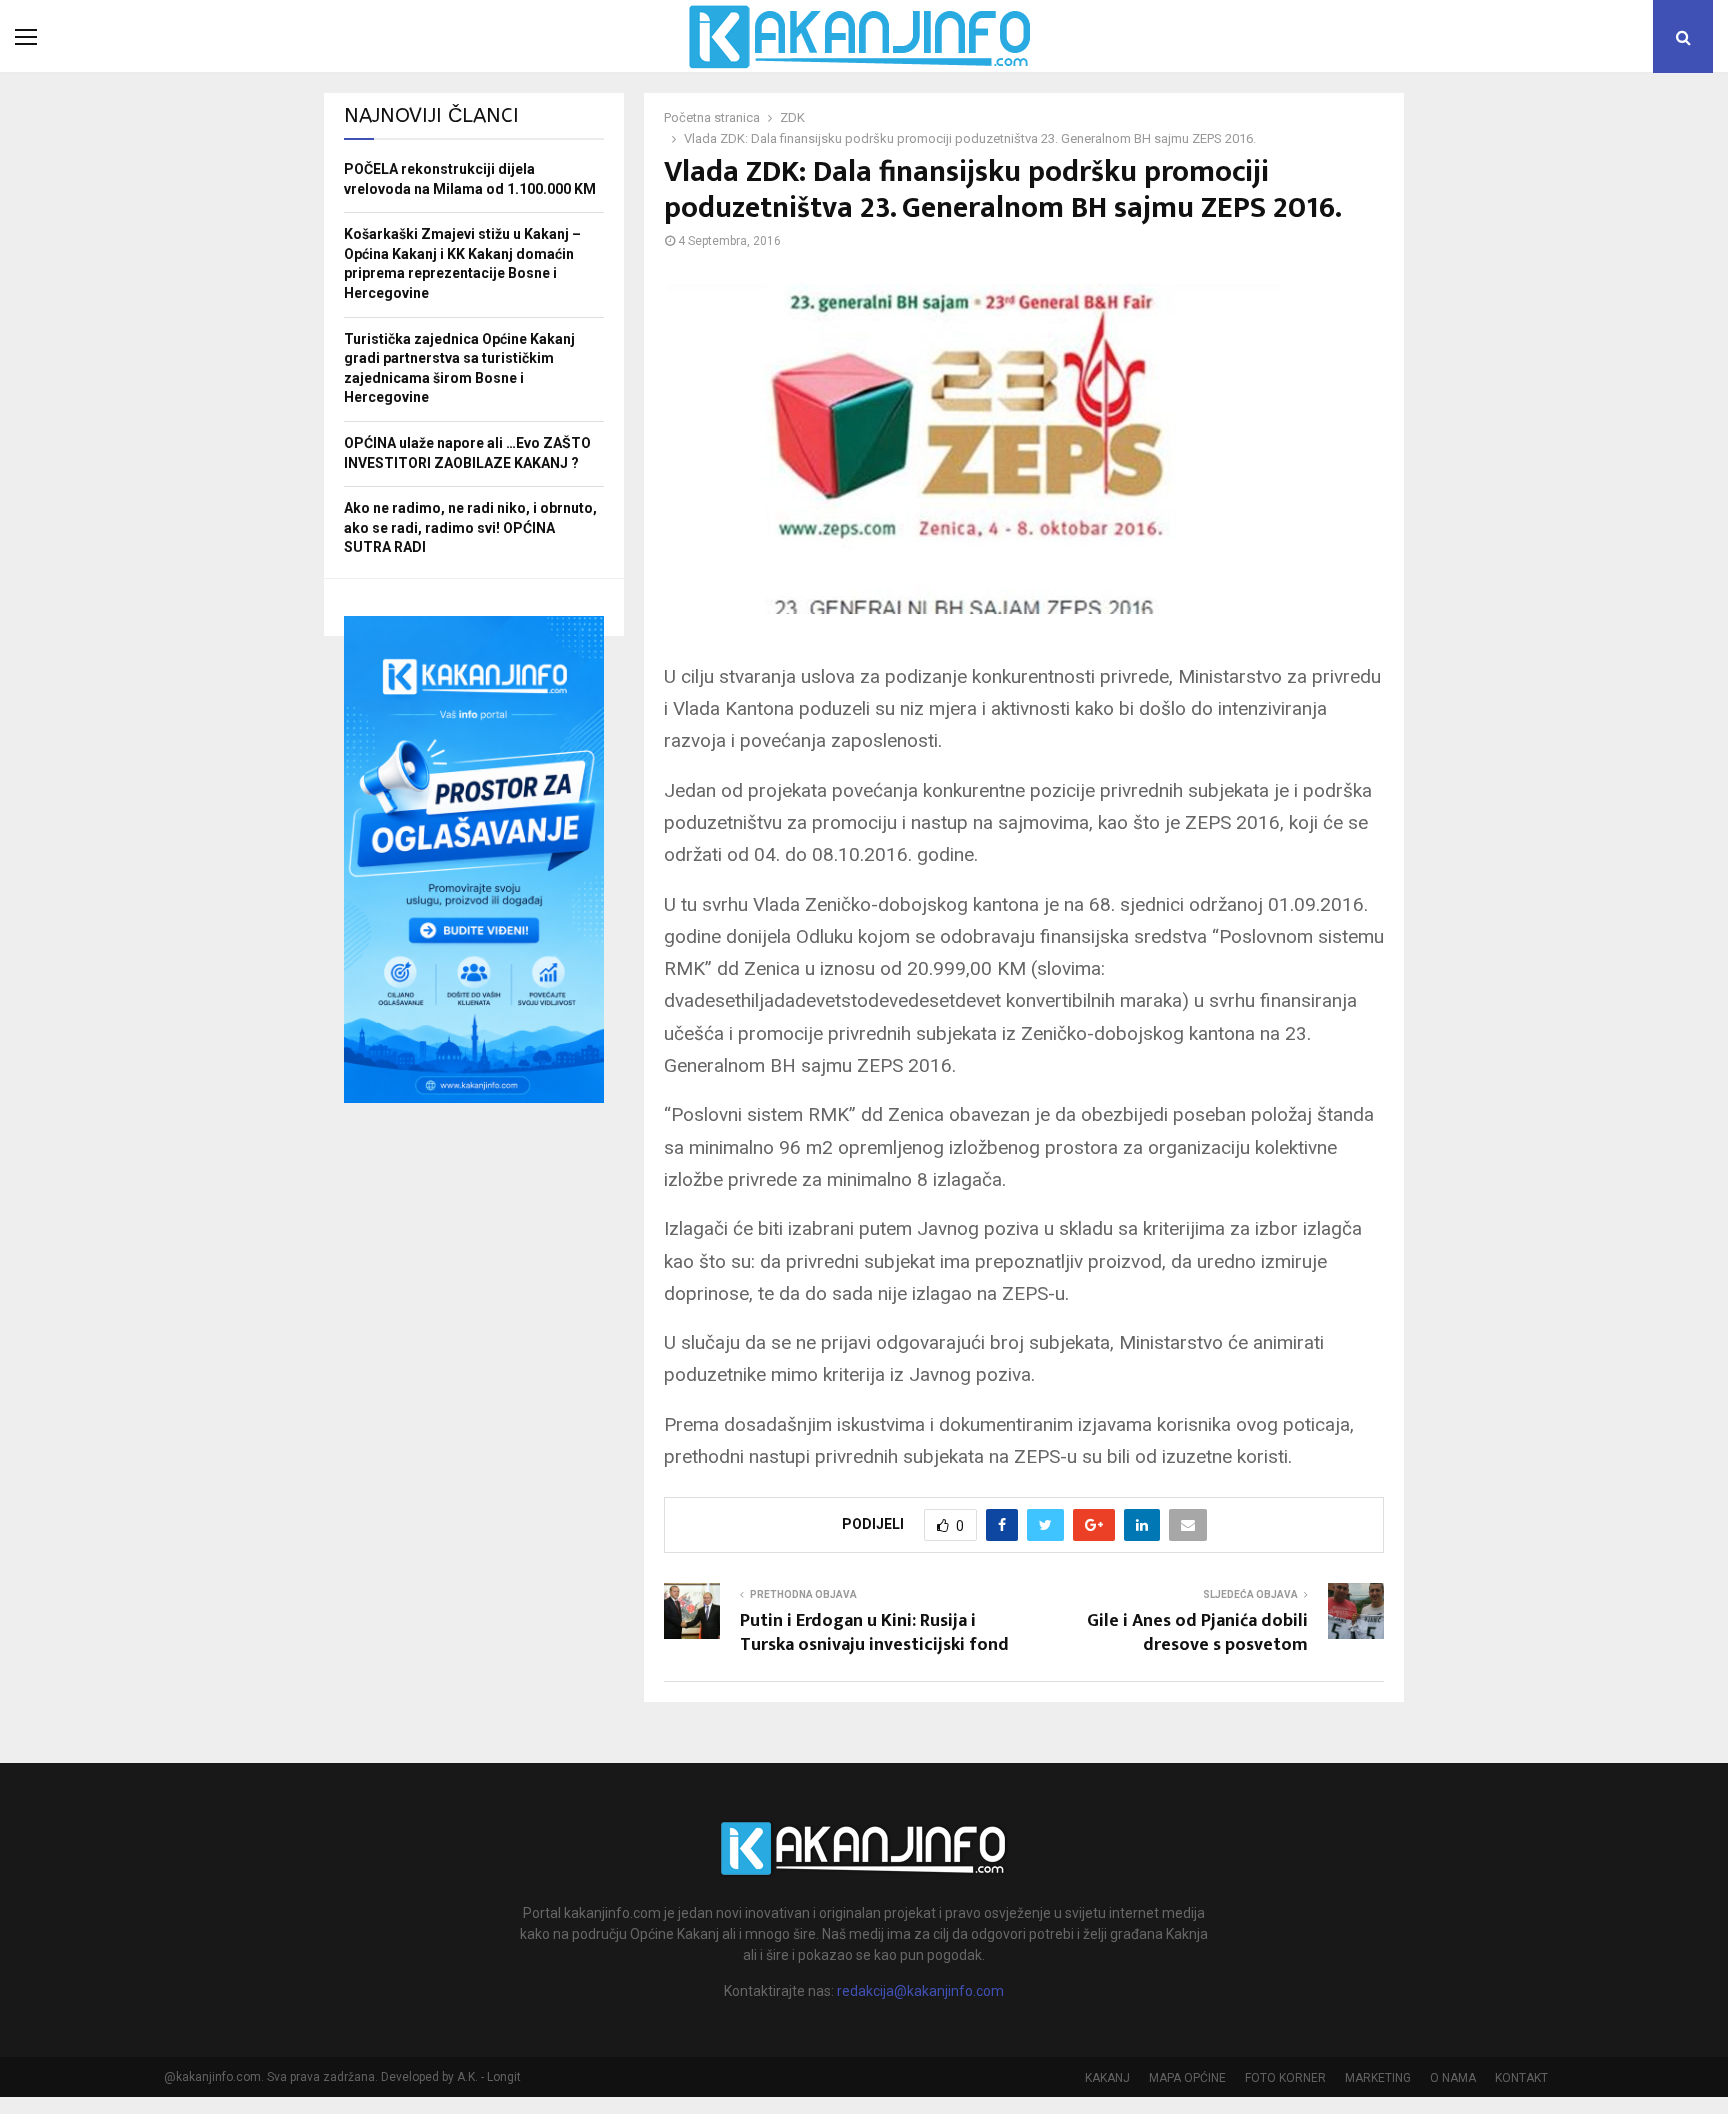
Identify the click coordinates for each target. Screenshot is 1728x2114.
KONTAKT (1521, 2078)
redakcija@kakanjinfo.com (920, 1991)
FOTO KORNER (1285, 2078)
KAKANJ (1107, 2078)
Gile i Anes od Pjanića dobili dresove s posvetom (1197, 1633)
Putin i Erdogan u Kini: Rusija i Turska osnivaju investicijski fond (874, 1633)
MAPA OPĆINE (1187, 2078)
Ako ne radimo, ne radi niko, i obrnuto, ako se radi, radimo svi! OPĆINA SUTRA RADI (470, 527)
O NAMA (1453, 2078)
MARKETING (1378, 2078)
